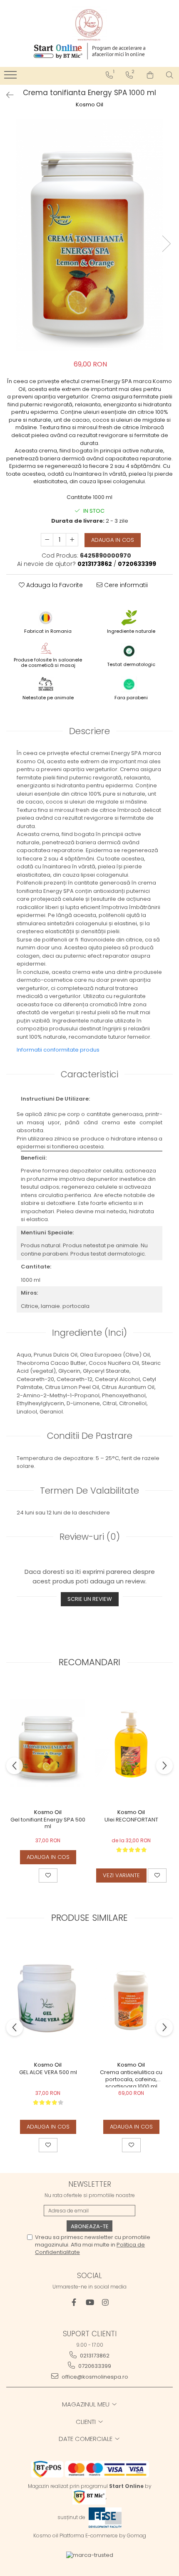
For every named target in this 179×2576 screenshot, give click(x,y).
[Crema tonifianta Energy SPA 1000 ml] (89, 235)
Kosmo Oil (89, 105)
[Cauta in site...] (170, 75)
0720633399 (94, 2366)
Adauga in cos (113, 540)
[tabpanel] (89, 235)
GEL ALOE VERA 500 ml (48, 2073)
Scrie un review (90, 1599)
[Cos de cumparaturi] (150, 75)
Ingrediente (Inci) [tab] (89, 1333)
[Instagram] (106, 2302)
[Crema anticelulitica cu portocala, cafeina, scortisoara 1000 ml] (131, 1997)
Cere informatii (125, 585)
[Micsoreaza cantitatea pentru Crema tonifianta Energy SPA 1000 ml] (47, 540)
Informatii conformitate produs (58, 1050)
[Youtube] (90, 2302)
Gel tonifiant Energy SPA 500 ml (48, 1824)
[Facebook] (74, 2302)
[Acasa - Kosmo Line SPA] (89, 24)
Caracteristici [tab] (89, 1074)
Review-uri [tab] (90, 1537)
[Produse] (11, 77)
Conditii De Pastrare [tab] (90, 1436)
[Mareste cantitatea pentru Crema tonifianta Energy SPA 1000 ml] (72, 540)
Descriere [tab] (89, 731)
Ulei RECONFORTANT (131, 1820)
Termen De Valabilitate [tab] (89, 1491)
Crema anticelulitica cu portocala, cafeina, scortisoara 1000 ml (131, 2078)
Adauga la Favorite (54, 585)
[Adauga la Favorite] (48, 1875)
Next (166, 244)
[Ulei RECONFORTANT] (131, 1743)
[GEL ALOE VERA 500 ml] (48, 1997)
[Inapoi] (6, 95)
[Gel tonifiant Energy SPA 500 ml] (48, 1743)
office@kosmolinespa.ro (94, 2377)
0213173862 (94, 2356)
